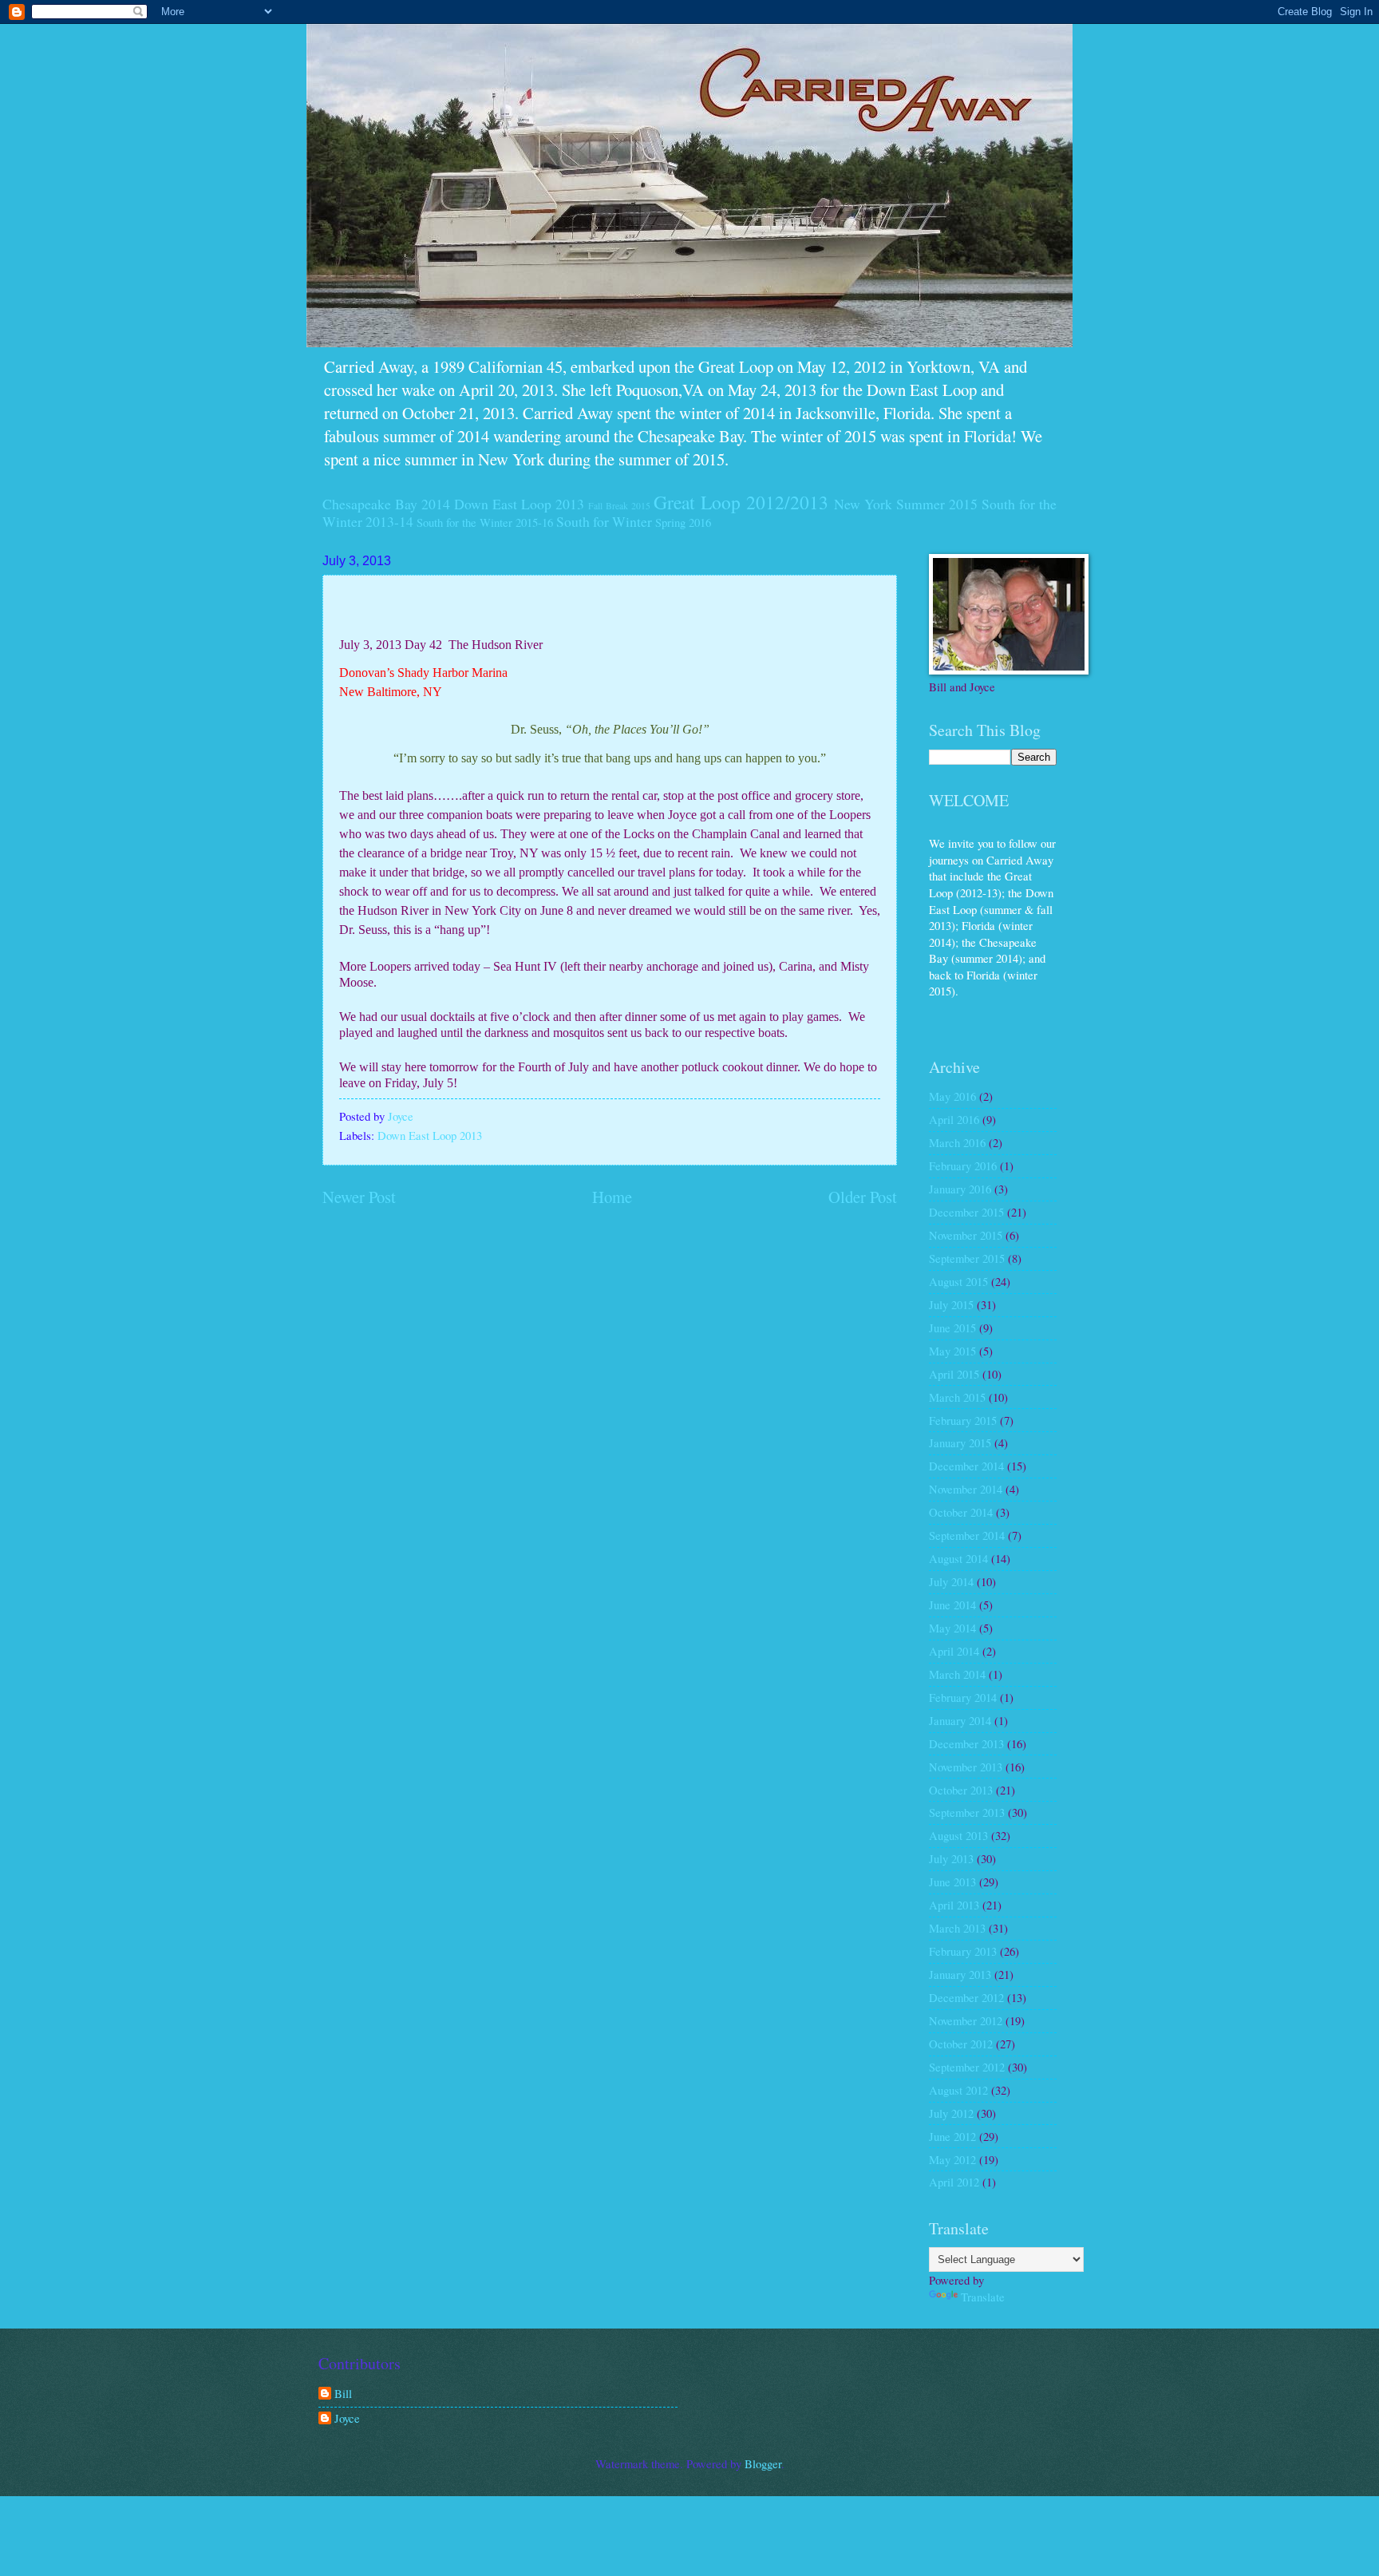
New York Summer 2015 (906, 504)
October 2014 (961, 1512)
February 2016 (963, 1165)
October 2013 (961, 1790)
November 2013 (966, 1767)
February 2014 (963, 1697)
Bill (343, 2394)
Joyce (347, 2419)
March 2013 (957, 1928)
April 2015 (954, 1374)
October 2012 (961, 2044)
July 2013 (951, 1858)
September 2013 (967, 1812)
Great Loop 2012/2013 (741, 502)
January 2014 (960, 1720)
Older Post (863, 1197)
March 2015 (957, 1397)
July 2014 (951, 1581)
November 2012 (966, 2020)
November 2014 (966, 1489)
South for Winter (604, 521)
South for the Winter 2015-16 (485, 522)
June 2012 (952, 2136)
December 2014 (966, 1466)
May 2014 (952, 1628)
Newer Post (359, 1197)
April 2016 (954, 1119)
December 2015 (966, 1212)
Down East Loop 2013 (519, 504)
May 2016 (952, 1096)
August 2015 (958, 1281)
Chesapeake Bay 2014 (386, 504)
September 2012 (967, 2067)
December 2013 (966, 1743)
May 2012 (952, 2159)
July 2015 (951, 1304)
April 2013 (954, 1905)
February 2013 (963, 1951)
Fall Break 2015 (619, 506)
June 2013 (952, 1882)
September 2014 (967, 1535)
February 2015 (963, 1420)
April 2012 (954, 2182)
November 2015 (966, 1235)
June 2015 (952, 1328)
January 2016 (960, 1189)
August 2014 (958, 1558)
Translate (983, 2297)
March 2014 (957, 1674)
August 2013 (958, 1835)
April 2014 (954, 1651)
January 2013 (960, 1974)
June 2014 (952, 1605)
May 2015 (952, 1351)
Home (612, 1197)
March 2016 (957, 1142)
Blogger (763, 2463)
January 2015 (960, 1442)
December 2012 (966, 1997)
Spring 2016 (683, 522)
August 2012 (958, 2090)
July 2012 (951, 2113)
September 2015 (967, 1258)
